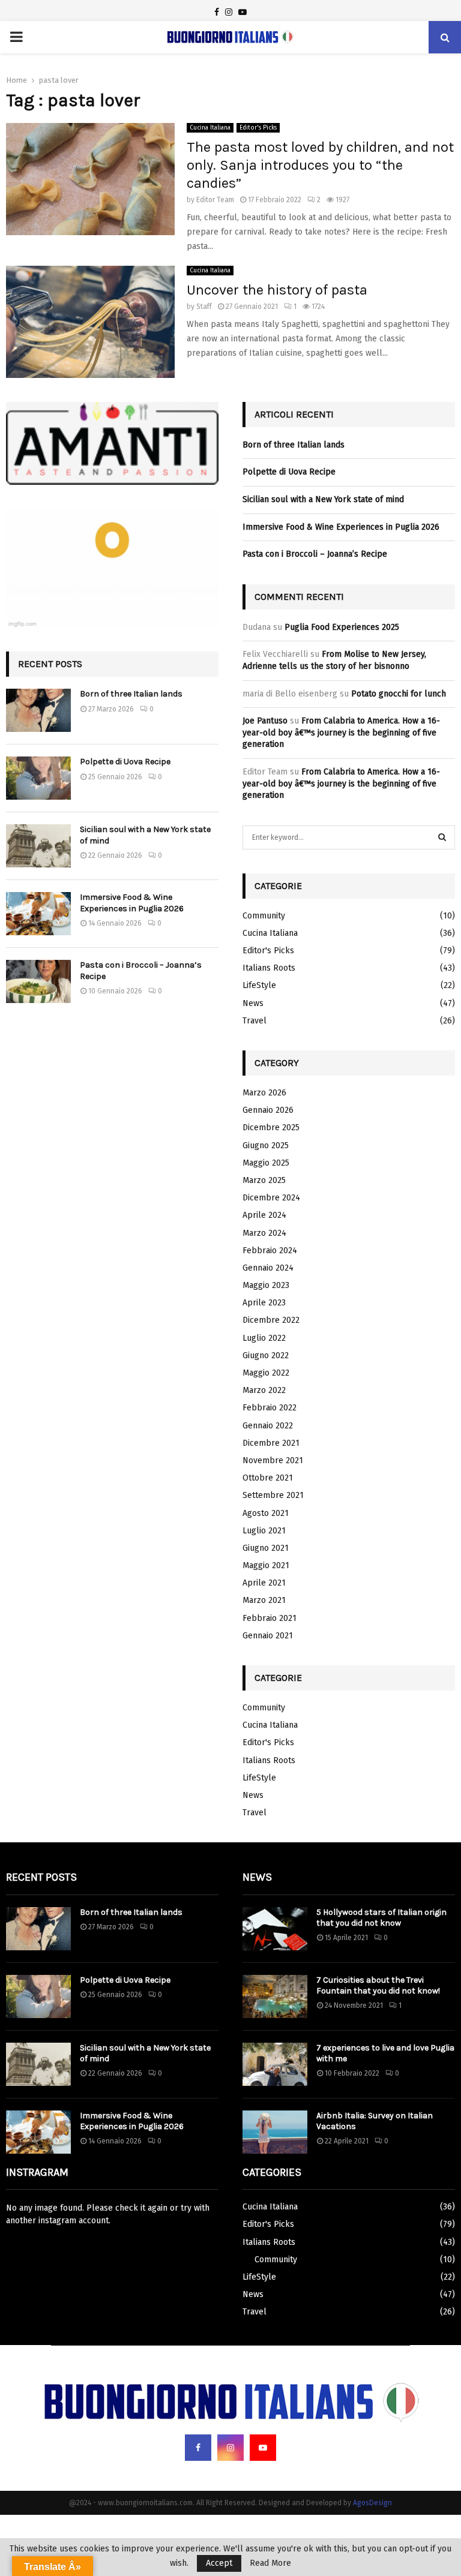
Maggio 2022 (266, 1373)
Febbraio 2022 (270, 1408)
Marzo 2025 (264, 1180)
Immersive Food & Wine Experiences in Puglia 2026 (132, 903)
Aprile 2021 (264, 1583)
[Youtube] (263, 2448)
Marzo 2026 (264, 1093)
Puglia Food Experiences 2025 (342, 627)
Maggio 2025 (266, 1163)
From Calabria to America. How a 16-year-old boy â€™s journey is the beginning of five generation (341, 732)
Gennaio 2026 (268, 1110)
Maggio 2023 (266, 1285)
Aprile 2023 (264, 1303)
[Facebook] (198, 2448)
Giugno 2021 (266, 1548)
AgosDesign (372, 2503)
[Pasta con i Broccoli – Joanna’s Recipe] (38, 981)
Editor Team (215, 200)
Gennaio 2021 (268, 1636)
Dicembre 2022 (271, 1320)
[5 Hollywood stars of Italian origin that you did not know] (275, 1929)
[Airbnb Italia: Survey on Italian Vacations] (275, 2132)
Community (264, 916)
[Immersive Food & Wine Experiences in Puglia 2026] (38, 914)
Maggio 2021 (266, 1565)
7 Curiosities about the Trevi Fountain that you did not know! (378, 1985)
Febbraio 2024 (270, 1251)
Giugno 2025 (266, 1146)
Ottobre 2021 (268, 1478)
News (253, 1003)
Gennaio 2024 (268, 1268)
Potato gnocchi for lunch (399, 694)
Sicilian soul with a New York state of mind (323, 499)
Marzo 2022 (264, 1390)
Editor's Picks (258, 128)
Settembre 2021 (273, 1495)
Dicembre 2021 (271, 1443)
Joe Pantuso (265, 721)
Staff (204, 307)
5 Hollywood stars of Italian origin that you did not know (381, 1918)
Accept (219, 2563)
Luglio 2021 (264, 1531)
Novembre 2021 (273, 1460)
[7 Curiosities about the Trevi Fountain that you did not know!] (275, 1996)
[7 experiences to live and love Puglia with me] (275, 2064)
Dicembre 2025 (271, 1128)
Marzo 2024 (264, 1233)
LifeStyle (259, 985)
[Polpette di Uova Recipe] (38, 778)
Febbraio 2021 (270, 1618)
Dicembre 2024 (271, 1198)
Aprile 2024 (264, 1215)
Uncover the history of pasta (277, 290)
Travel (255, 1021)
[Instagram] (230, 2448)
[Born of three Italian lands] (38, 710)
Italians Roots (269, 968)
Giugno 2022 (266, 1355)
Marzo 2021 (264, 1600)
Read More (270, 2563)
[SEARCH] (442, 837)
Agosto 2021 (266, 1513)
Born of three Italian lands (131, 694)
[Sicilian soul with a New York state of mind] (38, 846)
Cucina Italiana (210, 128)
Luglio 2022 (264, 1338)
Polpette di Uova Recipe (125, 762)
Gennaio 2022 (268, 1426)
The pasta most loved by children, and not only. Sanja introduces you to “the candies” (320, 165)
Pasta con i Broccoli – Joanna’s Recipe (315, 554)
